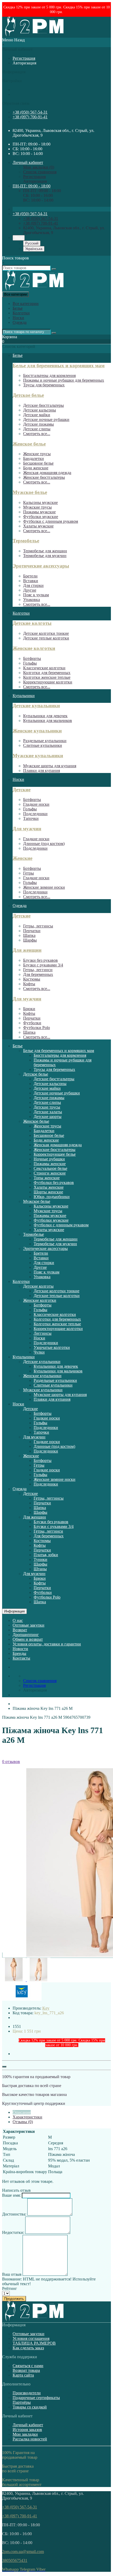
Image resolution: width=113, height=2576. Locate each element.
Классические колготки (44, 668)
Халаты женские (49, 1187)
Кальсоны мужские (40, 502)
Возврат (20, 1630)
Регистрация (24, 58)
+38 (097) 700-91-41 (30, 117)
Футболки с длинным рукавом (51, 521)
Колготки (21, 313)
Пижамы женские (50, 1164)
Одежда (20, 322)
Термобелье (26, 541)
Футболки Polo (37, 1028)
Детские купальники (36, 706)
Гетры (29, 873)
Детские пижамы (38, 424)
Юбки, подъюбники (52, 1197)
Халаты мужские (38, 526)
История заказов (27, 2430)
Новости (20, 1649)
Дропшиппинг (26, 1635)
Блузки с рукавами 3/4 (43, 965)
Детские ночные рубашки (46, 419)
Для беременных (38, 974)
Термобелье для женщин (45, 551)
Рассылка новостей (30, 2439)
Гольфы (30, 663)
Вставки (31, 581)
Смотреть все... (37, 434)
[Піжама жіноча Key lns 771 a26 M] (14, 1980)
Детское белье (28, 395)
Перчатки (32, 931)
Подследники (35, 814)
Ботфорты (32, 658)
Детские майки (37, 415)
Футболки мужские (41, 517)
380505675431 (15, 2560)
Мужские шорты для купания (50, 766)
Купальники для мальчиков (48, 720)
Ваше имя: (11, 2195)
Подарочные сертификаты (36, 2398)
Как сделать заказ (28, 2348)
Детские (22, 790)
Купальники (24, 696)
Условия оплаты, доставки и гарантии (47, 1644)
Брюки (29, 1009)
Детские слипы (37, 429)
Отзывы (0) (23, 2122)
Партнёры (22, 2402)
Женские (22, 858)
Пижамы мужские (39, 512)
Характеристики (27, 2117)
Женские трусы (37, 454)
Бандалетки (34, 458)
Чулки (39, 1352)
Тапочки (31, 818)
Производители (27, 2393)
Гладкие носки (36, 804)
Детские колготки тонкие (46, 633)
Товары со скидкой (30, 2407)
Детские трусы (47, 1107)
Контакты (21, 1658)
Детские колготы (32, 623)
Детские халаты (48, 1112)
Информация (14, 1611)
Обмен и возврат (28, 1639)
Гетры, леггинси (38, 970)
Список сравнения (40, 172)
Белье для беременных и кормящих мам (59, 366)
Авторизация (24, 63)
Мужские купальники (38, 756)
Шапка (29, 935)
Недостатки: (13, 2232)
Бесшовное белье (38, 463)
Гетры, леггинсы (38, 926)
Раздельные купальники (45, 741)
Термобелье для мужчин (45, 556)
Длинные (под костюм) (44, 844)
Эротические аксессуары (41, 566)
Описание (22, 2112)
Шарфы (30, 940)
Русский (32, 243)
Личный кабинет (28, 2425)
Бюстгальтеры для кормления (49, 375)
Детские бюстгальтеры (43, 405)
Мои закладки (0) (39, 167)
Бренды (19, 1653)
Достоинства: (14, 2214)
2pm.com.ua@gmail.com (23, 2552)
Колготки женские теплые (47, 677)
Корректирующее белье (55, 1154)
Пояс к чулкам (36, 595)
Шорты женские (48, 1192)
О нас (18, 1620)
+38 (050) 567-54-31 (30, 112)
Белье (18, 308)
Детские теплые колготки (46, 638)
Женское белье (29, 444)
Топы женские (47, 1178)
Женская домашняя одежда (47, 473)
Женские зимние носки (44, 887)
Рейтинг (10, 2288)
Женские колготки (34, 648)
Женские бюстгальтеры (44, 477)
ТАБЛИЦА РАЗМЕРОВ (34, 2343)
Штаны (40, 1569)
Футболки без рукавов (54, 1183)
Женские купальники (37, 731)
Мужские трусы (37, 507)
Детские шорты (48, 1117)
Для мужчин (27, 829)
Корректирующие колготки (48, 682)
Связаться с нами (28, 2366)
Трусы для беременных (44, 385)
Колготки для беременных (47, 673)
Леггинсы (43, 1333)
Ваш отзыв (12, 2274)
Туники (40, 1559)
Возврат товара (26, 2370)
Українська (34, 249)
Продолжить (14, 2299)
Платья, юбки (46, 1555)
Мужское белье (30, 492)
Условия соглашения (31, 2338)
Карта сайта (23, 2375)
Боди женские (36, 468)
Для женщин (27, 950)
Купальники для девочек (45, 716)
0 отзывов (11, 1762)
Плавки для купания (42, 770)
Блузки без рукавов (40, 960)
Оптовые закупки (29, 1625)
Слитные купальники (43, 745)
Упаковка (32, 600)
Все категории (26, 304)
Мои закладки (25, 2434)
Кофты (29, 984)
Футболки (32, 1023)
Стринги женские (50, 1173)
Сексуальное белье (50, 1168)
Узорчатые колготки (52, 1347)
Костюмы (32, 979)
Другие (30, 590)
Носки (18, 318)
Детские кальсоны (40, 410)
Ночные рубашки (49, 1159)
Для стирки (33, 585)
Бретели (30, 576)
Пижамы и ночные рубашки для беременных (64, 380)
